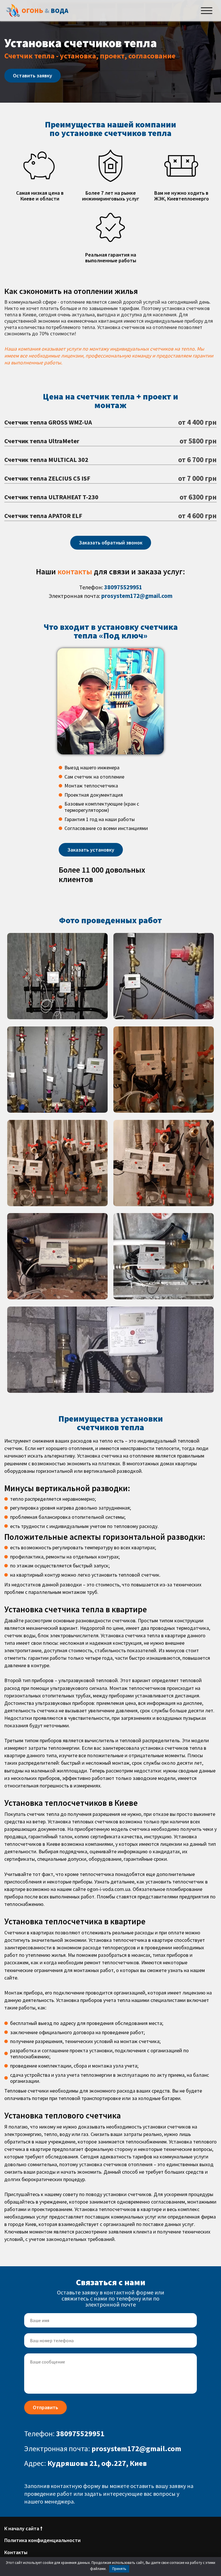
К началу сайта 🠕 (23, 2528)
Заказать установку (91, 850)
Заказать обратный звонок (111, 543)
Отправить (45, 2407)
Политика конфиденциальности (42, 2540)
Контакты (16, 2552)
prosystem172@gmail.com (137, 596)
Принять (119, 2569)
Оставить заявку (33, 75)
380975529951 (123, 587)
